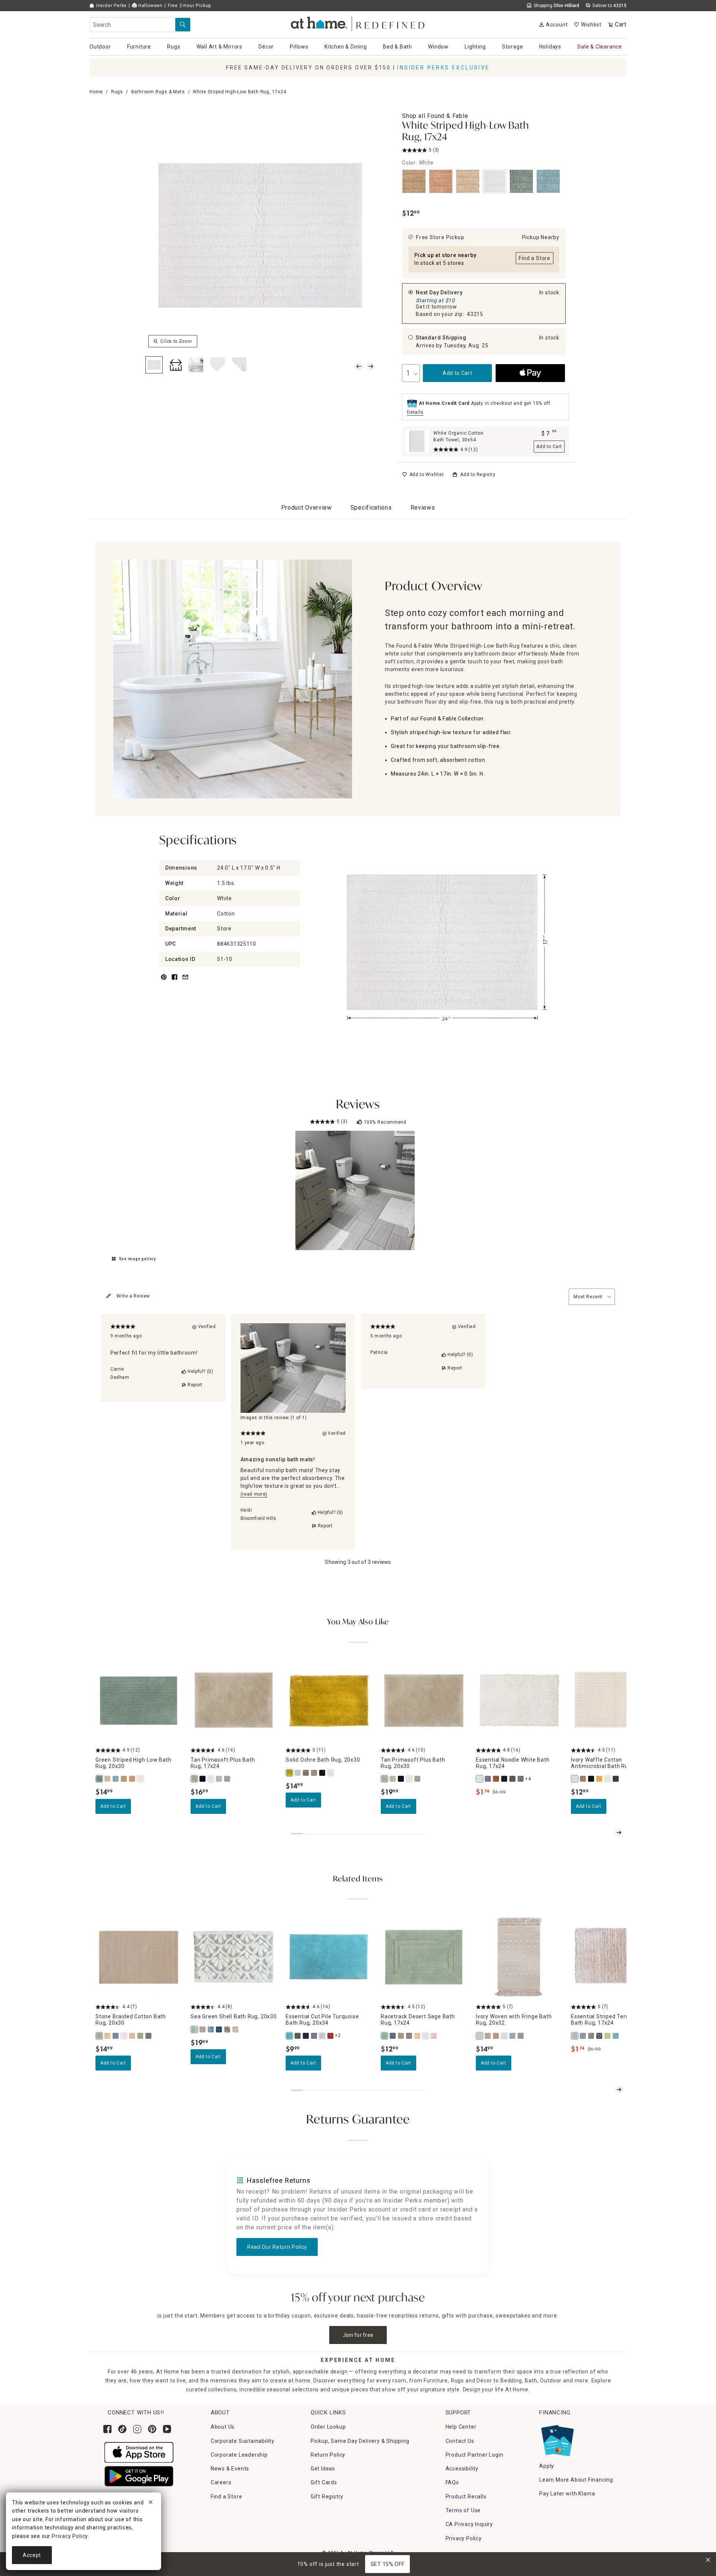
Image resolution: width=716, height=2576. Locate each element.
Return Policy (328, 2455)
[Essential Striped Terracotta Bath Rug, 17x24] (575, 2036)
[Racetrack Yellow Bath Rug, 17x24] (418, 2036)
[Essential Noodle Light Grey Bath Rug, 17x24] (521, 1779)
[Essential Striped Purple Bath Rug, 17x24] (583, 2036)
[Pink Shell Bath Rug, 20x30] (203, 2029)
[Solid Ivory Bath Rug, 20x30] (298, 1773)
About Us (223, 2427)
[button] (358, 23)
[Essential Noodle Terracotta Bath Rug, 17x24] (496, 1779)
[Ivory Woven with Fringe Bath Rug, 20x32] (480, 2036)
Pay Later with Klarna (567, 2494)
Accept (32, 2555)
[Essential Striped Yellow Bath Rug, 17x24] (608, 2036)
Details (415, 412)
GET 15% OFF (388, 2564)
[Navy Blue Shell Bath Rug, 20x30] (219, 2029)
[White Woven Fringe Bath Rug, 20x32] (505, 2036)
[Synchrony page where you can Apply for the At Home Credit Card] (557, 2439)
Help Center (461, 2427)
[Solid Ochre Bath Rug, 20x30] (290, 1773)
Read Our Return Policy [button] (277, 2247)
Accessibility (462, 2469)
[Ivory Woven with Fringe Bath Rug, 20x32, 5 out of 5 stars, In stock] (519, 1957)
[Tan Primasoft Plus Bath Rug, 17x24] (195, 1779)
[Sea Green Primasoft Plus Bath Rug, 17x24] (219, 1779)
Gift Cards (324, 2482)
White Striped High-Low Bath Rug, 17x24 (466, 132)
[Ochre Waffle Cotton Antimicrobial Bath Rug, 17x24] (600, 1779)
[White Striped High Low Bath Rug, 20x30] (141, 1779)
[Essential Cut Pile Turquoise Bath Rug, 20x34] (290, 2036)
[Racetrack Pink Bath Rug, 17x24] (434, 2036)
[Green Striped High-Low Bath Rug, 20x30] (100, 1779)
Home (96, 92)
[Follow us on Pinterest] (152, 2429)
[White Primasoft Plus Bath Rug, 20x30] (409, 1779)
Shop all (435, 116)
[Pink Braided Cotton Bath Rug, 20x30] (132, 2036)
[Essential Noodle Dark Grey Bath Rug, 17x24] (513, 1779)
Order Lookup (328, 2427)
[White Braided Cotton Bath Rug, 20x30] (124, 2036)
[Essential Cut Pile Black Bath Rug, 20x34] (306, 2036)
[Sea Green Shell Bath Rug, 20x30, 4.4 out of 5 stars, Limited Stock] (234, 1957)
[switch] (423, 475)
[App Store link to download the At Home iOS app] (139, 2452)
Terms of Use (463, 2510)
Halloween (150, 6)
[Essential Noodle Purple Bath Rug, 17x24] (488, 1779)
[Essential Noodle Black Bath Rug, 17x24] (505, 1779)
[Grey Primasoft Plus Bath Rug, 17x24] (227, 1779)
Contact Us (460, 2441)
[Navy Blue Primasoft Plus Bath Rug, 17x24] (203, 1779)
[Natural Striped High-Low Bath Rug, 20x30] (108, 1779)
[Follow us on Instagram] (137, 2429)
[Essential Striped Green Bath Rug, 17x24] (591, 2036)
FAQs (452, 2482)
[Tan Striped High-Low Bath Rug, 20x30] (124, 1779)
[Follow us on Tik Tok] (122, 2429)
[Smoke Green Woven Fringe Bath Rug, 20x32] (521, 2036)
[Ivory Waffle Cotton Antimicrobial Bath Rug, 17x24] (575, 1779)
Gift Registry (327, 2497)
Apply (547, 2466)
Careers (221, 2482)
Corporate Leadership (239, 2455)
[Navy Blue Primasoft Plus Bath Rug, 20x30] (401, 1779)
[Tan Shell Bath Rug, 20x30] (236, 2029)
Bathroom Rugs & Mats (158, 92)
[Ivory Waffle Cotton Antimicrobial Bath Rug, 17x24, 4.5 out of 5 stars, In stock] (614, 1701)
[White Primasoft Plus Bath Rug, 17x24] (211, 1779)
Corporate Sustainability (243, 2441)
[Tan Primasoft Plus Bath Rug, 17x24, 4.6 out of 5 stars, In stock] (234, 1701)
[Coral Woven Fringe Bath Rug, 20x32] (496, 2036)
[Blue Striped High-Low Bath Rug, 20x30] (116, 1779)
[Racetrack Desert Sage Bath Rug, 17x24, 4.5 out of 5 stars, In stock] (424, 1957)
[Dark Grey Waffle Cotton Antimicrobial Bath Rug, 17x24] (616, 1779)
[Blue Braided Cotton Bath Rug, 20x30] (116, 2036)
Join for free (358, 2335)
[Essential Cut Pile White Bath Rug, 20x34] (323, 2036)
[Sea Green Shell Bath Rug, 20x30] (195, 2029)
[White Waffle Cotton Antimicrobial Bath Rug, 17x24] (608, 1779)
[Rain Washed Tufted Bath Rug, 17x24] (393, 2036)
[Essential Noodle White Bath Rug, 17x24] (480, 1779)
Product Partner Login (475, 2455)
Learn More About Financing (576, 2480)
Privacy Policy (464, 2538)
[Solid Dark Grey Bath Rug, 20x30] (306, 1773)
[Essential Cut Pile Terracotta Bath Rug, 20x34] (331, 2036)
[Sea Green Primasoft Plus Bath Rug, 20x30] (393, 1779)
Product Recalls (466, 2497)
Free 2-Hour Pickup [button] (189, 6)
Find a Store (227, 2497)
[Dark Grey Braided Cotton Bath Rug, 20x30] (149, 2036)
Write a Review (133, 1296)
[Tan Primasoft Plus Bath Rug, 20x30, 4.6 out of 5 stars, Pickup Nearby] (424, 1701)
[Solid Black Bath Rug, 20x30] (323, 1773)
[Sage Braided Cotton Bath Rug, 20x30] (141, 2036)
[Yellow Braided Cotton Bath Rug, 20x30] (108, 2036)
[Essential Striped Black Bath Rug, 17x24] (600, 2036)
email (185, 981)
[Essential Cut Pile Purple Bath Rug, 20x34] (314, 2036)
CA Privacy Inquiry (469, 2524)
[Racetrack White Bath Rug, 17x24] (426, 2036)
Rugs (117, 92)
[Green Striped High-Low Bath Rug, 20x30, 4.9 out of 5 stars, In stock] (139, 1701)
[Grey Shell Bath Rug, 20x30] (227, 2029)
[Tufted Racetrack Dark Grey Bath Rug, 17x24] (409, 2036)
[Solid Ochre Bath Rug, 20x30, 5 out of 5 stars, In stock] (329, 1701)
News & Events (230, 2469)
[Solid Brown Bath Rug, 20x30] (314, 1773)
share (175, 981)
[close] (151, 2503)
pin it (163, 981)
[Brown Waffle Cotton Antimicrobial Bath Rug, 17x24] (583, 1779)
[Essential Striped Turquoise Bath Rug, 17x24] (616, 2036)
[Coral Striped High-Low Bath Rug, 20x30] (132, 1779)
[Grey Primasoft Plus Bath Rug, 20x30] (418, 1779)
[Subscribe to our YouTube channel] (167, 2429)
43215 (475, 314)
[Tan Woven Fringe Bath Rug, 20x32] (488, 2036)
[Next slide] (619, 1832)
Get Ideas (323, 2469)
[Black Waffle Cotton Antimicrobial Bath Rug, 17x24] (591, 1779)
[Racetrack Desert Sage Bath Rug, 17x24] (385, 2036)
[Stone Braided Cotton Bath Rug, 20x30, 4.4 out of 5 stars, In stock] (139, 1957)
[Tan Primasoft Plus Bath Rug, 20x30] (385, 1779)
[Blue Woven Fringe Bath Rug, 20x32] (513, 2036)
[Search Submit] (183, 25)
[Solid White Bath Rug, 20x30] (331, 1773)
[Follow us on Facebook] (107, 2429)
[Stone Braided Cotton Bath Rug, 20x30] (100, 2036)
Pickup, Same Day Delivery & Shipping (360, 2441)
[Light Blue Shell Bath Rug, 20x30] (211, 2029)
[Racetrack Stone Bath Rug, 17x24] (401, 2036)
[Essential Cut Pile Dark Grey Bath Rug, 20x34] (298, 2036)
